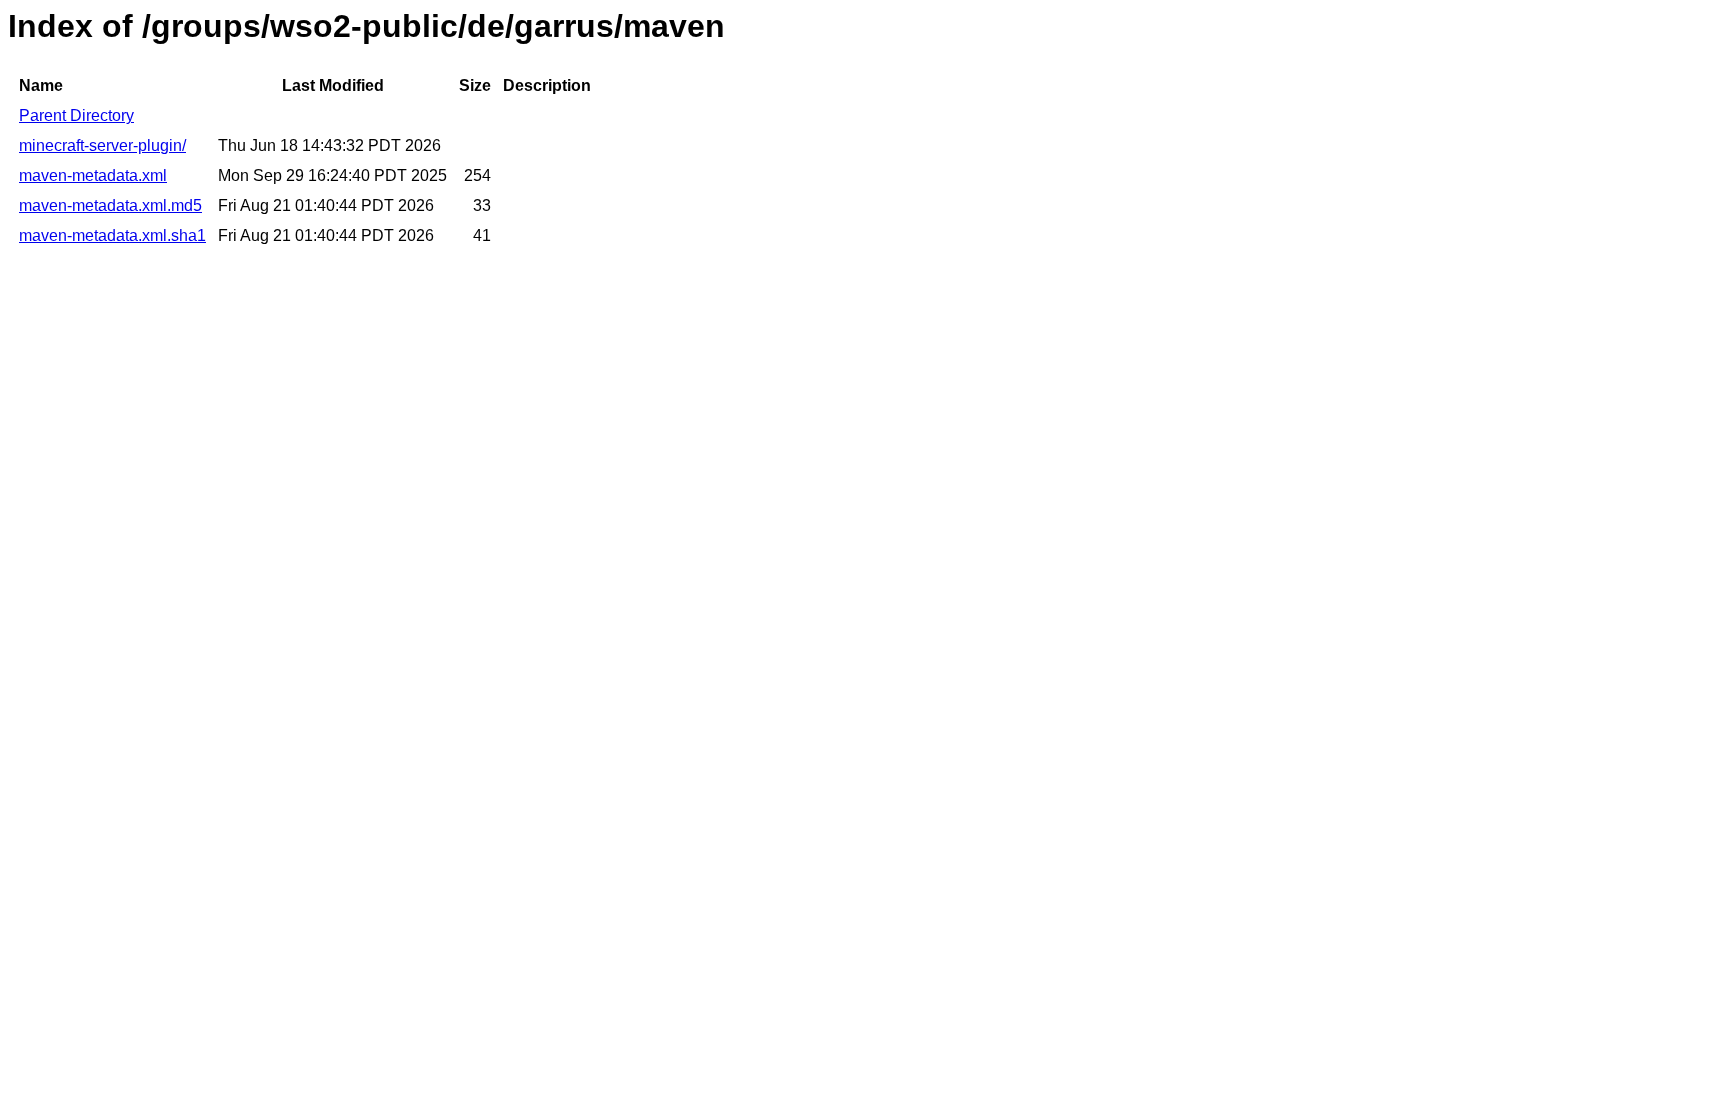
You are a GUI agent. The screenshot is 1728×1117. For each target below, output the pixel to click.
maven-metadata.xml (93, 175)
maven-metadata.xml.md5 (110, 205)
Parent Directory (76, 115)
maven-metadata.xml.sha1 (112, 235)
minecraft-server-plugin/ (102, 145)
